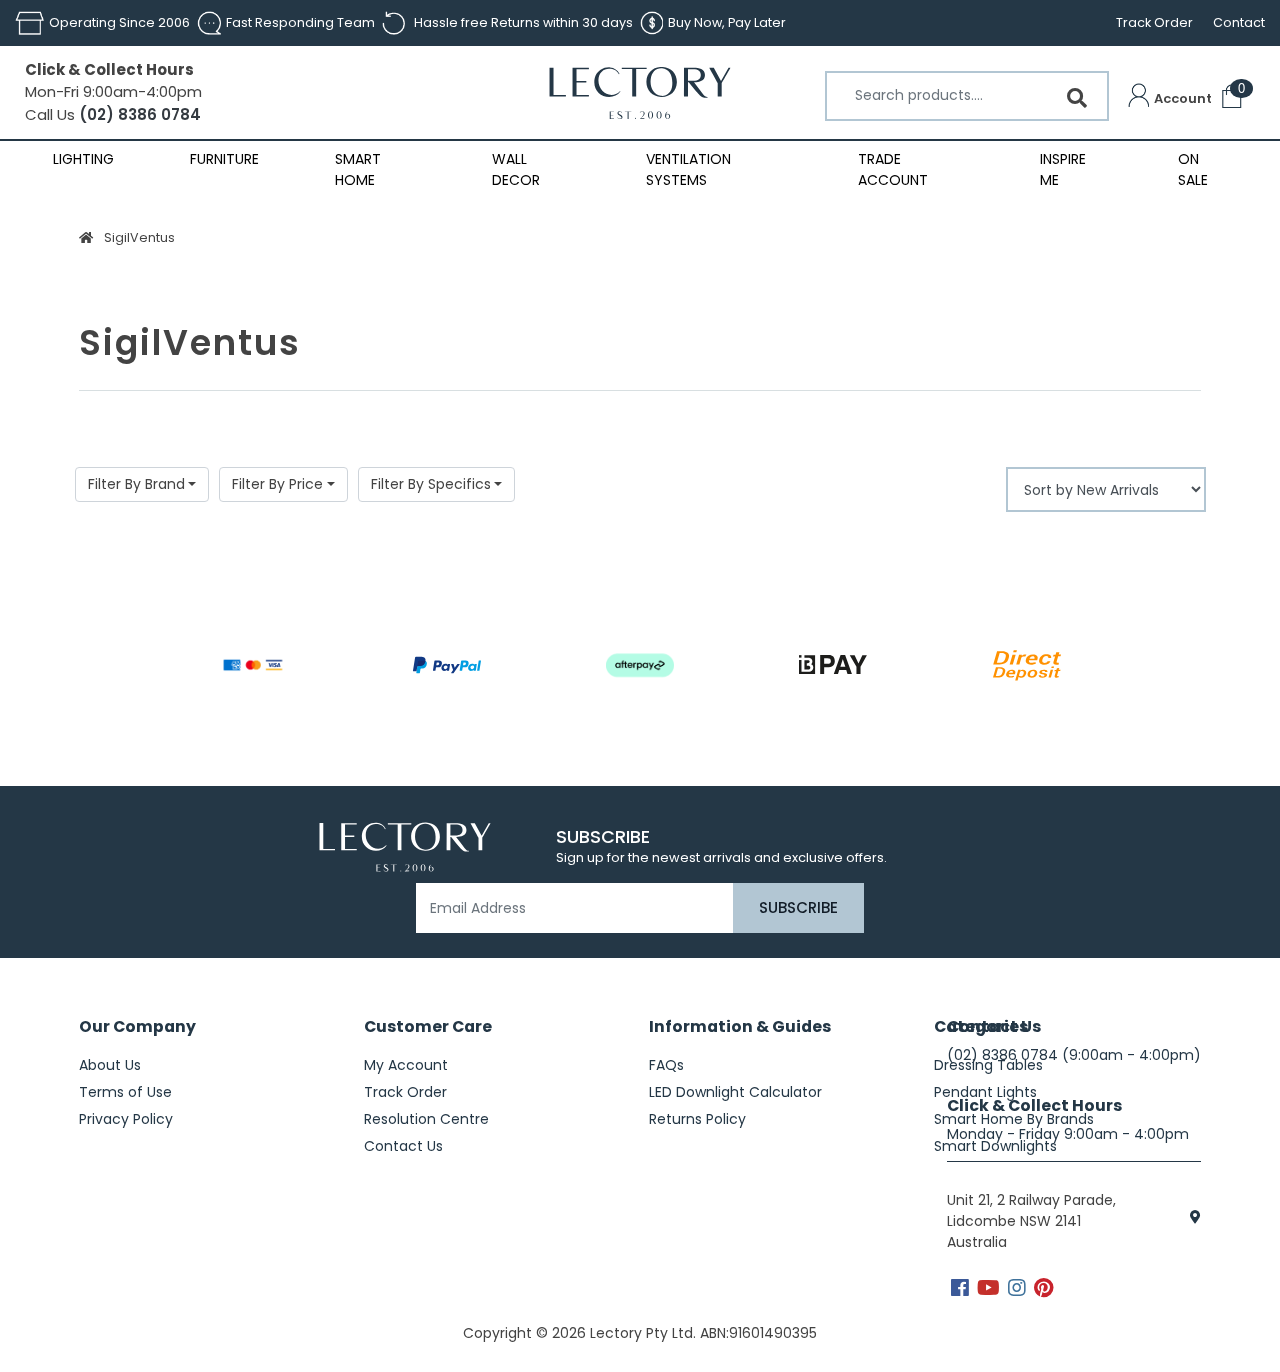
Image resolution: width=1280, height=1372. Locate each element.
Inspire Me (1063, 169)
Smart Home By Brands (1014, 1119)
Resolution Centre (426, 1119)
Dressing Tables (988, 1065)
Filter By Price (277, 484)
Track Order (1154, 22)
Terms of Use (125, 1092)
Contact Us (403, 1146)
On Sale (1193, 169)
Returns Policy (697, 1119)
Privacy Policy (126, 1119)
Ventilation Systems (688, 169)
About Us (110, 1065)
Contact (1239, 22)
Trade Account (893, 169)
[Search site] (1077, 98)
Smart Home (358, 169)
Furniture (224, 159)
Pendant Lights (985, 1092)
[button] (1170, 99)
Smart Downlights (995, 1146)
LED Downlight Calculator (735, 1092)
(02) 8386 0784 (138, 114)
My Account (406, 1065)
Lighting (83, 159)
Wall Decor (516, 169)
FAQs (666, 1065)
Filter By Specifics (431, 484)
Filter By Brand (136, 484)
